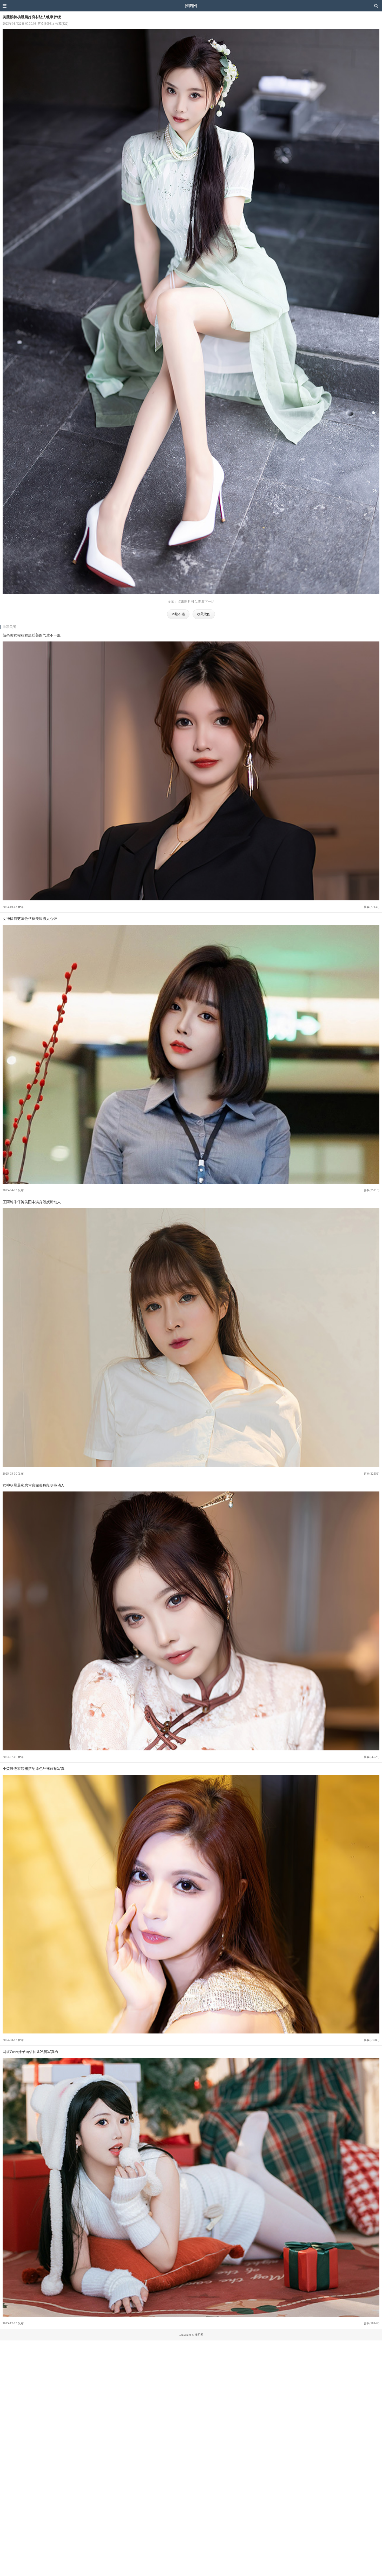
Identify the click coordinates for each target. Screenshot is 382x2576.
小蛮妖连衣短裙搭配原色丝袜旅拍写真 (34, 1769)
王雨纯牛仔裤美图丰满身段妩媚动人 (32, 1202)
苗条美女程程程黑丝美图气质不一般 (32, 635)
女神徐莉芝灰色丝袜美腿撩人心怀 (30, 919)
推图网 (191, 6)
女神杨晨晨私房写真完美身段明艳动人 (34, 1485)
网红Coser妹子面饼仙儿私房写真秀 (30, 2052)
